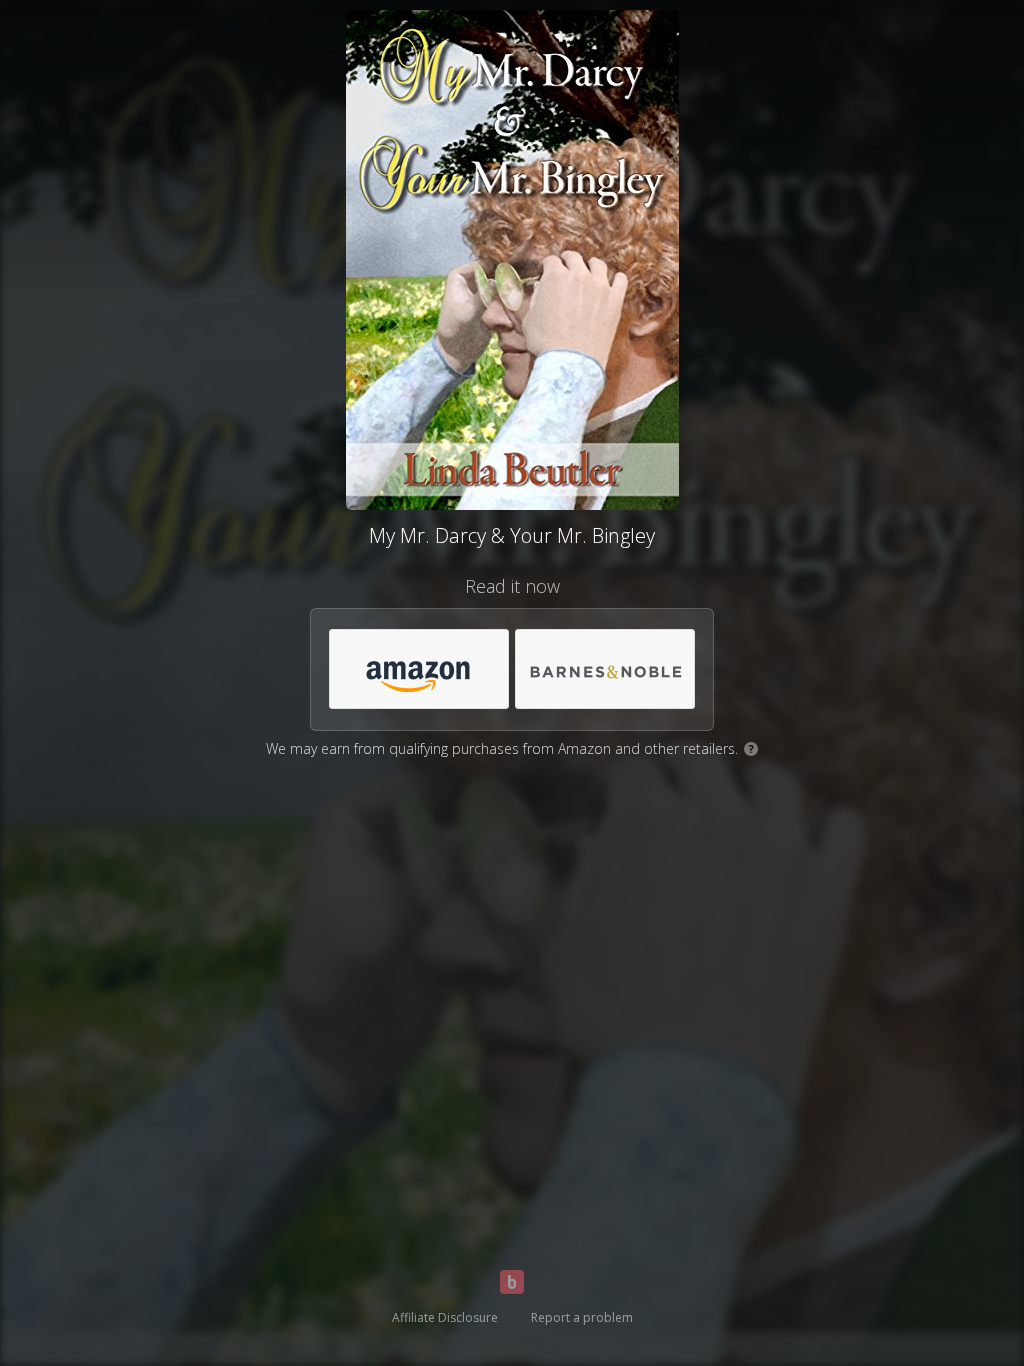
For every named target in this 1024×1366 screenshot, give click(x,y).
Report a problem (582, 1317)
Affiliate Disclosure (445, 1317)
